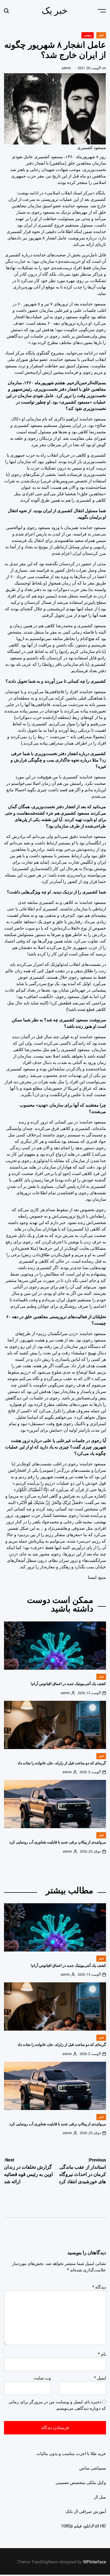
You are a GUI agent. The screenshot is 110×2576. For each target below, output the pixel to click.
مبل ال (100, 2497)
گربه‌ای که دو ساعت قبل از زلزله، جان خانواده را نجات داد (62, 1763)
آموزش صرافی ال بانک (86, 2512)
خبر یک (55, 10)
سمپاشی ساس (93, 2468)
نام (102, 2354)
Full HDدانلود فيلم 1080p (83, 2526)
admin (66, 68)
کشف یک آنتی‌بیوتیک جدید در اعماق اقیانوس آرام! (68, 1684)
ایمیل (100, 2378)
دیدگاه (99, 2287)
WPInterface (95, 2562)
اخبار (101, 35)
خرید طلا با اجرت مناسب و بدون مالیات (71, 2454)
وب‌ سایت (42, 2378)
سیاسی (88, 35)
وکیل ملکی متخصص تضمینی (81, 2483)
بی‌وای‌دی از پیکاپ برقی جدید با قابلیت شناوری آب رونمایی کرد (58, 1842)
